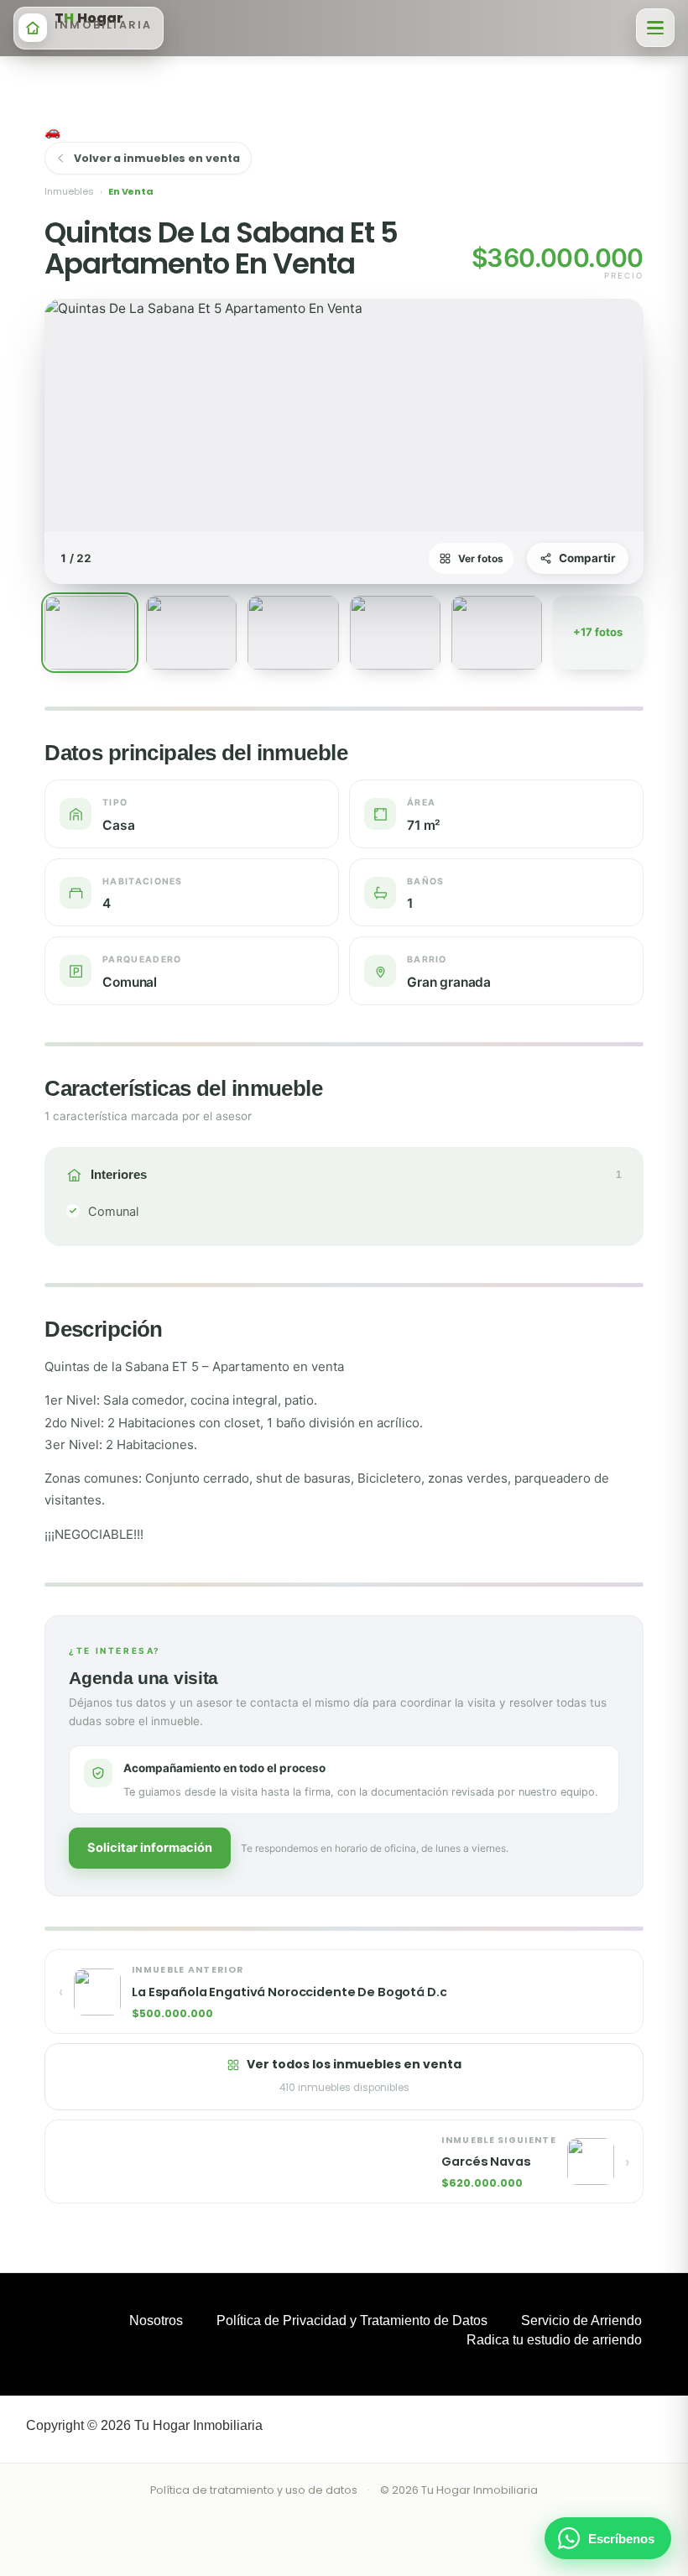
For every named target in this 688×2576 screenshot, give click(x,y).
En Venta (131, 191)
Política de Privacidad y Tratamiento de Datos (352, 2320)
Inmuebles (69, 191)
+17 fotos (598, 632)
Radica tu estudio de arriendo (554, 2340)
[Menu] (655, 28)
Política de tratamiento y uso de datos (254, 2490)
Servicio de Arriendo (581, 2320)
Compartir (587, 558)
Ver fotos (481, 558)
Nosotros (156, 2320)
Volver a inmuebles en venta (156, 158)
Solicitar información (150, 1848)
